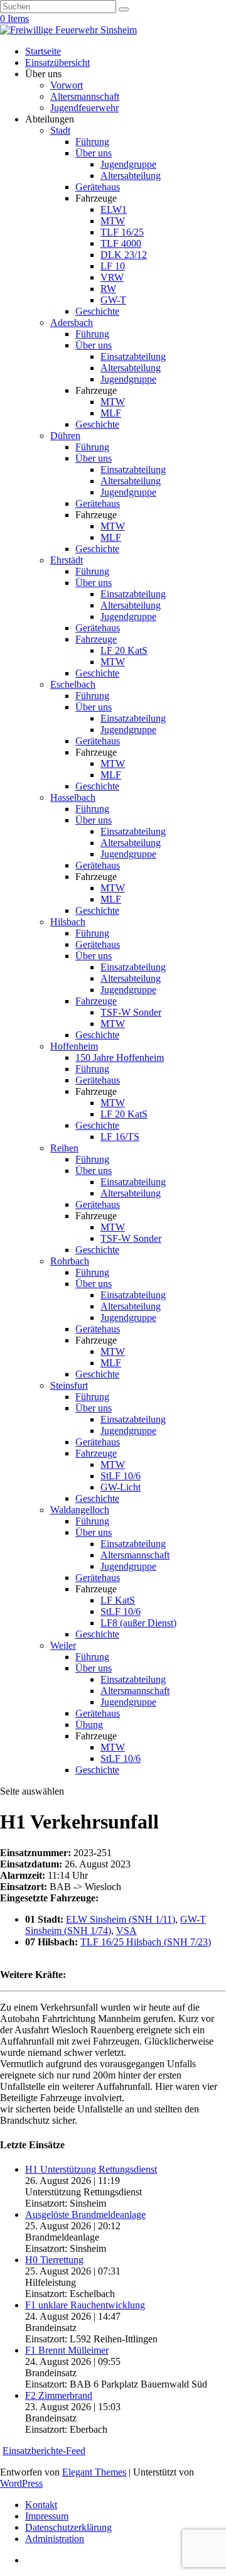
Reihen (64, 1148)
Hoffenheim (74, 1046)
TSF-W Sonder (131, 1012)
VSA (126, 1931)
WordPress (21, 2483)
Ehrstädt (67, 560)
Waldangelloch (80, 1510)
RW (108, 289)
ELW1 (114, 209)
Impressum (47, 2516)
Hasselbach (73, 797)
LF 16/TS (120, 1137)
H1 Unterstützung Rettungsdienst (91, 2169)
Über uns (94, 153)
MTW (113, 221)
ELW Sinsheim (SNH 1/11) (121, 1919)
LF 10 (113, 266)
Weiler (63, 1645)
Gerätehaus (98, 187)
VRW (112, 277)
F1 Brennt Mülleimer (67, 2350)
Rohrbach (70, 1261)
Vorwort (67, 85)
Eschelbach (73, 684)
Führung (92, 142)
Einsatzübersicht (57, 62)
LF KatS (118, 1600)
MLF (111, 413)
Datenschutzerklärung (68, 2527)
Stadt (60, 130)
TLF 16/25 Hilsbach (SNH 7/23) (146, 1942)
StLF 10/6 (121, 1476)
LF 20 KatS (124, 650)
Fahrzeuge (96, 639)
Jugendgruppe (128, 164)
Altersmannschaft (85, 96)
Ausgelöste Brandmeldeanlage (85, 2215)
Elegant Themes (94, 2472)
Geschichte (97, 311)
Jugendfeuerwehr (84, 108)
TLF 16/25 (122, 232)
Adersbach (72, 323)
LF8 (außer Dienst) (138, 1623)
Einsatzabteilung (133, 356)
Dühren (65, 436)
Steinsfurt (69, 1385)
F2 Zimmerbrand (59, 2395)
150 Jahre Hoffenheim (120, 1057)
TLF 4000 (121, 243)
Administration (55, 2539)
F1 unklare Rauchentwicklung (85, 2305)
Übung (89, 1725)
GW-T (113, 300)
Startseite (43, 51)
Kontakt (41, 2505)
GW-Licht (121, 1487)
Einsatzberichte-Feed (44, 2451)
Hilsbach (68, 922)
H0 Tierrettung (54, 2260)
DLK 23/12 (124, 255)
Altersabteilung (131, 176)
